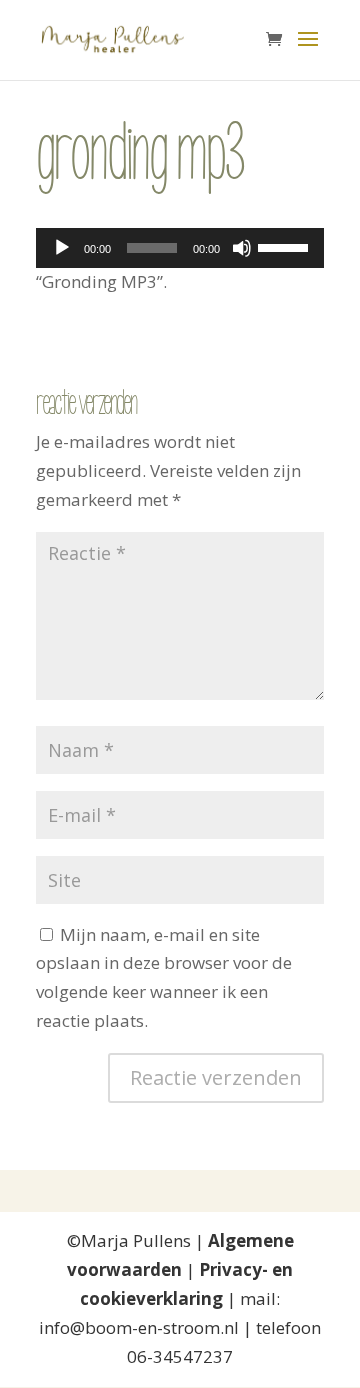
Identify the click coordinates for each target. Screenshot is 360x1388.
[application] (180, 248)
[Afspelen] (62, 248)
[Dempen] (242, 248)
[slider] (286, 246)
